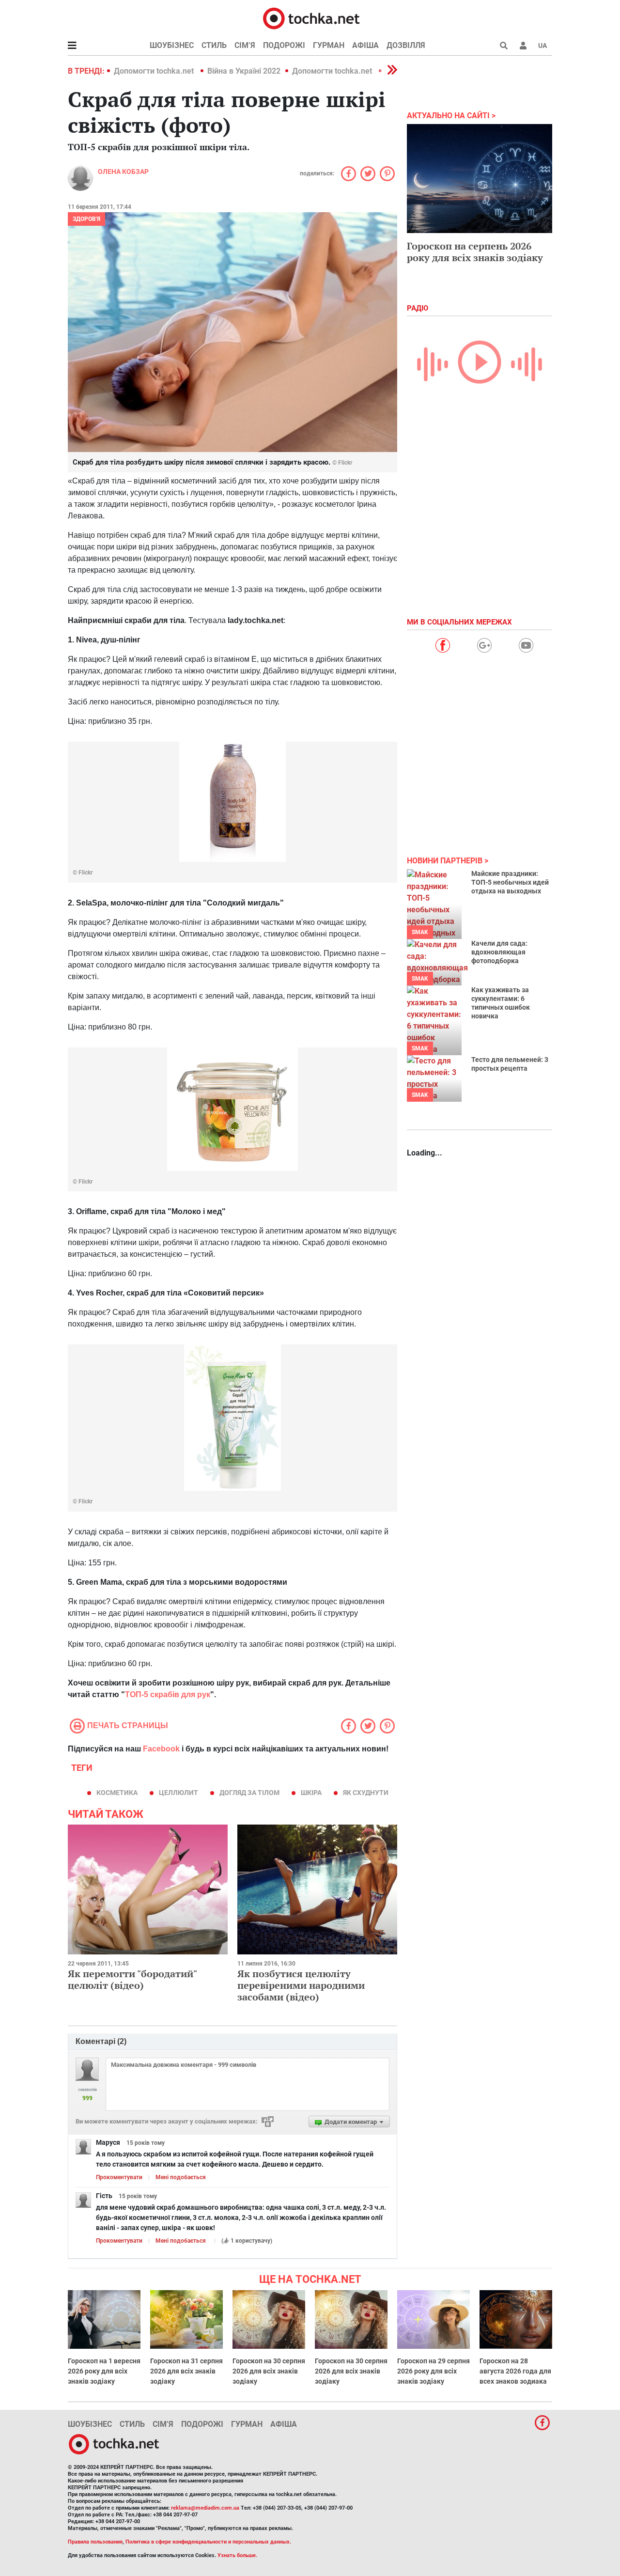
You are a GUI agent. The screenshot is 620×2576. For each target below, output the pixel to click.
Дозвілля (406, 45)
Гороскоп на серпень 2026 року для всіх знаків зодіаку (475, 252)
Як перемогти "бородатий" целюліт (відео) (132, 1979)
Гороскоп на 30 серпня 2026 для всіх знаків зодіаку (269, 2371)
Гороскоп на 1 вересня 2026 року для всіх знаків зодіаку (104, 2371)
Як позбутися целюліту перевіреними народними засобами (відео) (301, 1985)
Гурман (329, 45)
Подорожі (284, 45)
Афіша (365, 45)
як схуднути (366, 1793)
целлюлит (178, 1793)
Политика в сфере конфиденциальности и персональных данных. (208, 2542)
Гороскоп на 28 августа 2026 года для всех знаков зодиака (515, 2371)
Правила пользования (95, 2542)
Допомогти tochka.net (155, 71)
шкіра (311, 1793)
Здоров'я (86, 219)
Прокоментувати (119, 2177)
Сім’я (245, 45)
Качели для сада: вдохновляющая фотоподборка (499, 952)
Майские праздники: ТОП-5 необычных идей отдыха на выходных (510, 882)
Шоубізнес (172, 45)
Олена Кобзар (123, 172)
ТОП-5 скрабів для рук (168, 1694)
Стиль (214, 45)
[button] (523, 46)
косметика (117, 1793)
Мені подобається (181, 2177)
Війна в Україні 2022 (244, 71)
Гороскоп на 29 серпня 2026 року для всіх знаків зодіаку (434, 2371)
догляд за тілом (249, 1793)
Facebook (161, 1749)
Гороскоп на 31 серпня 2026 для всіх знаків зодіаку (186, 2371)
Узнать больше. (237, 2555)
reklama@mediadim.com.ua (205, 2508)
